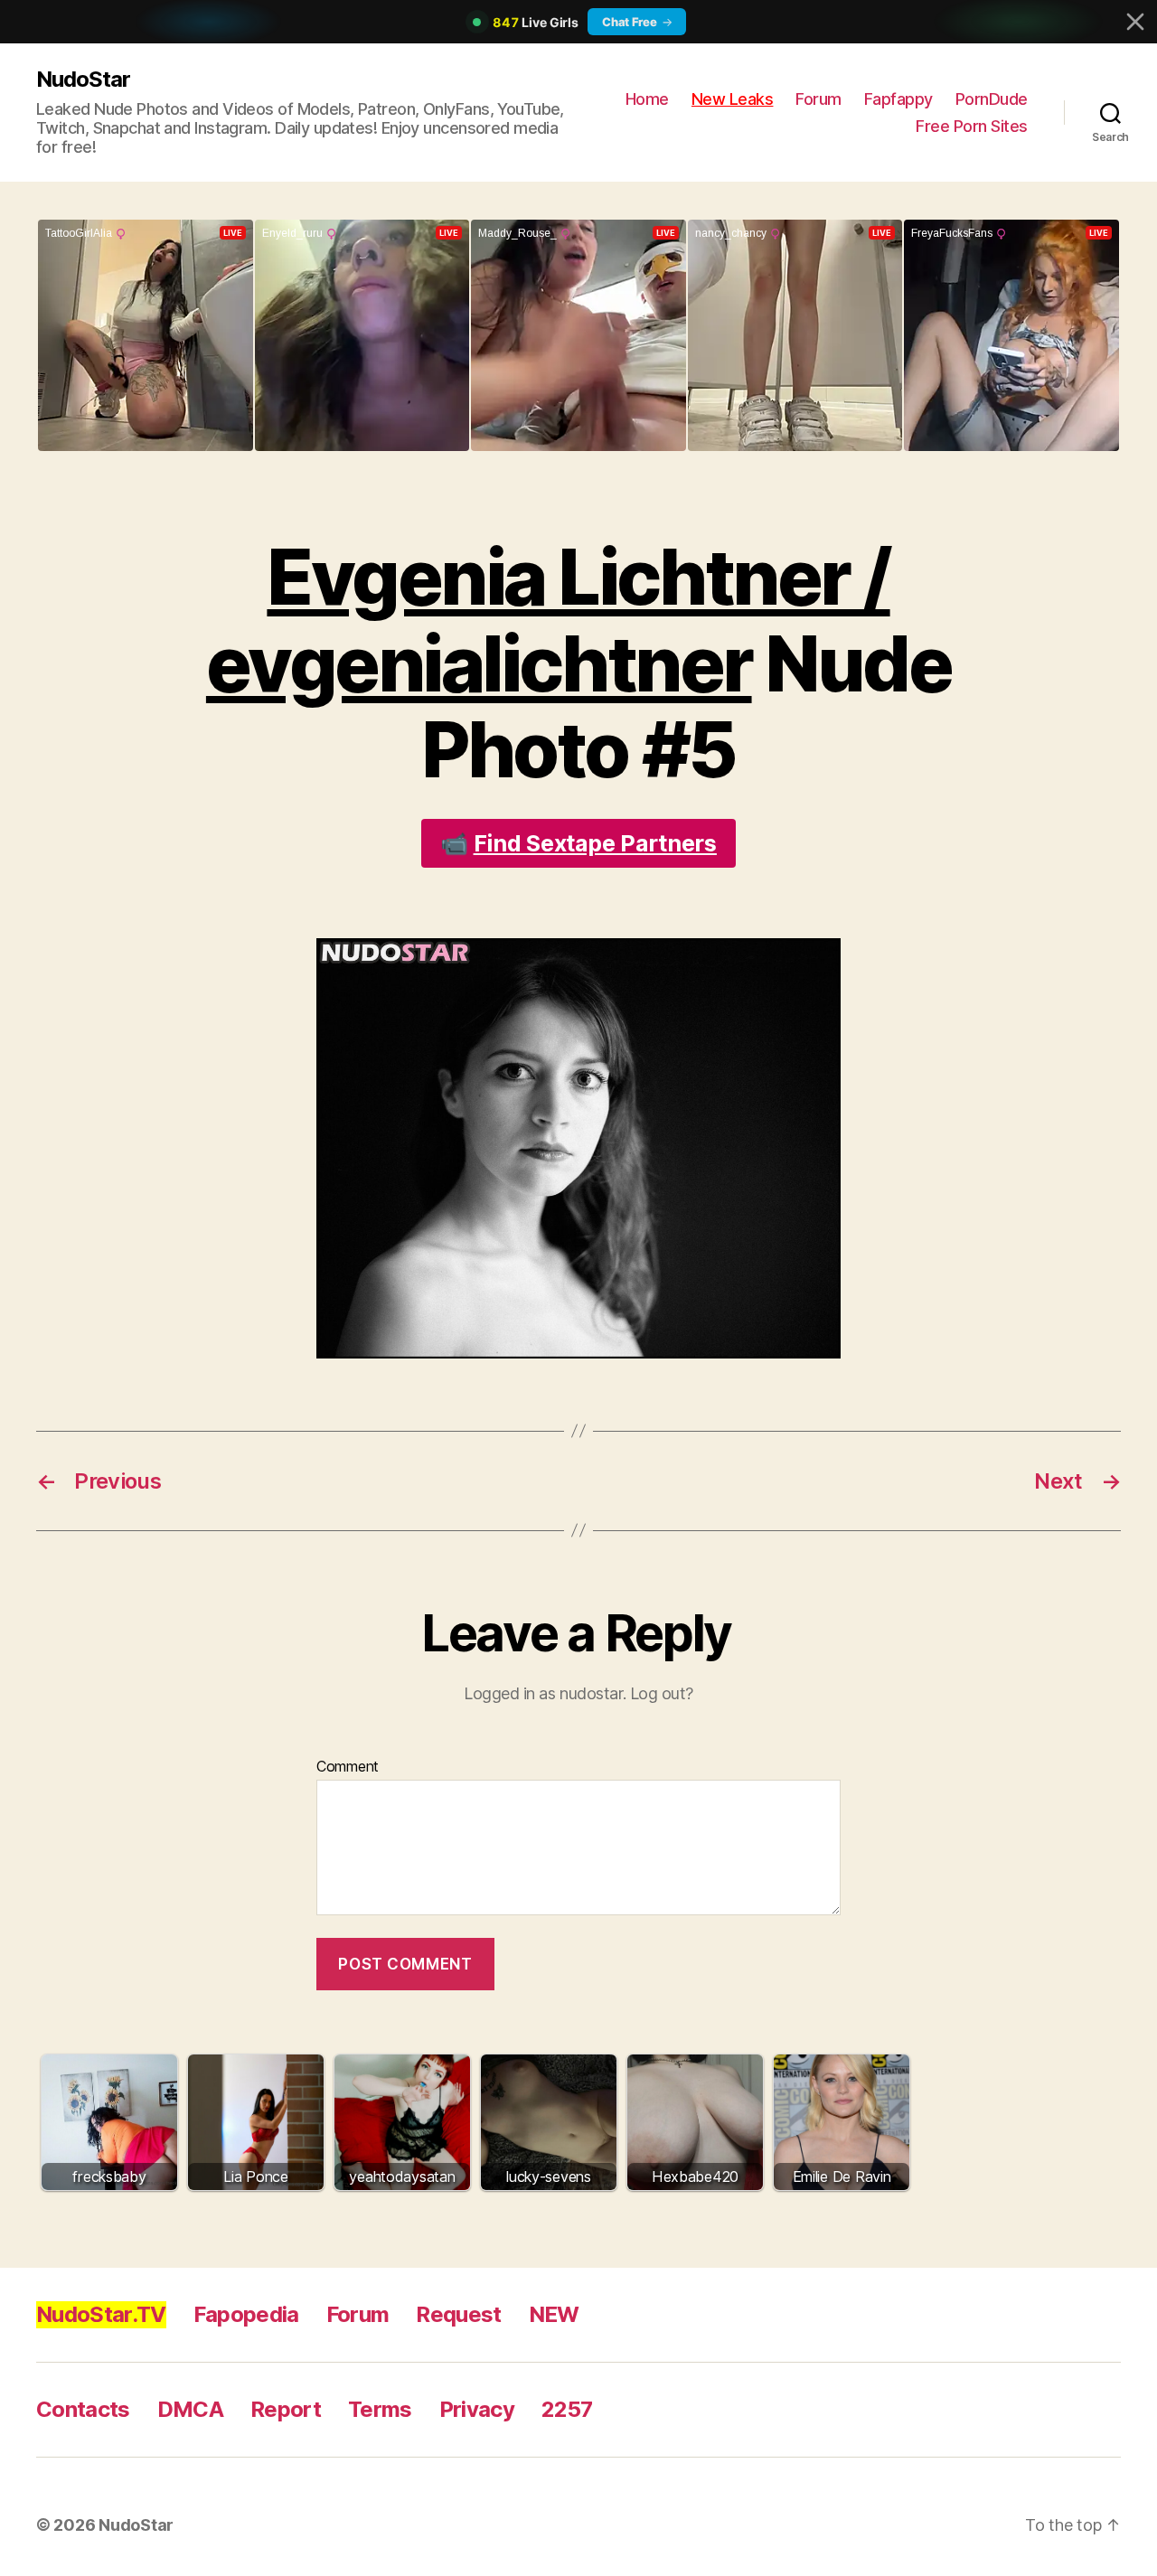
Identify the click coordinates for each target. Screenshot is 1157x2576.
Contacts (83, 2409)
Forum (818, 99)
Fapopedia (246, 2314)
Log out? (662, 1693)
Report (286, 2409)
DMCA (190, 2409)
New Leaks (733, 99)
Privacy (477, 2409)
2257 (567, 2409)
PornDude (992, 99)
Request (458, 2314)
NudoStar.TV (101, 2314)
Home (647, 99)
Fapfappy (898, 99)
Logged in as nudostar (543, 1693)
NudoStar (83, 79)
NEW (554, 2314)
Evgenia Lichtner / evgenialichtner (548, 620)
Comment (348, 1767)
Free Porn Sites (972, 126)
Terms (380, 2409)
